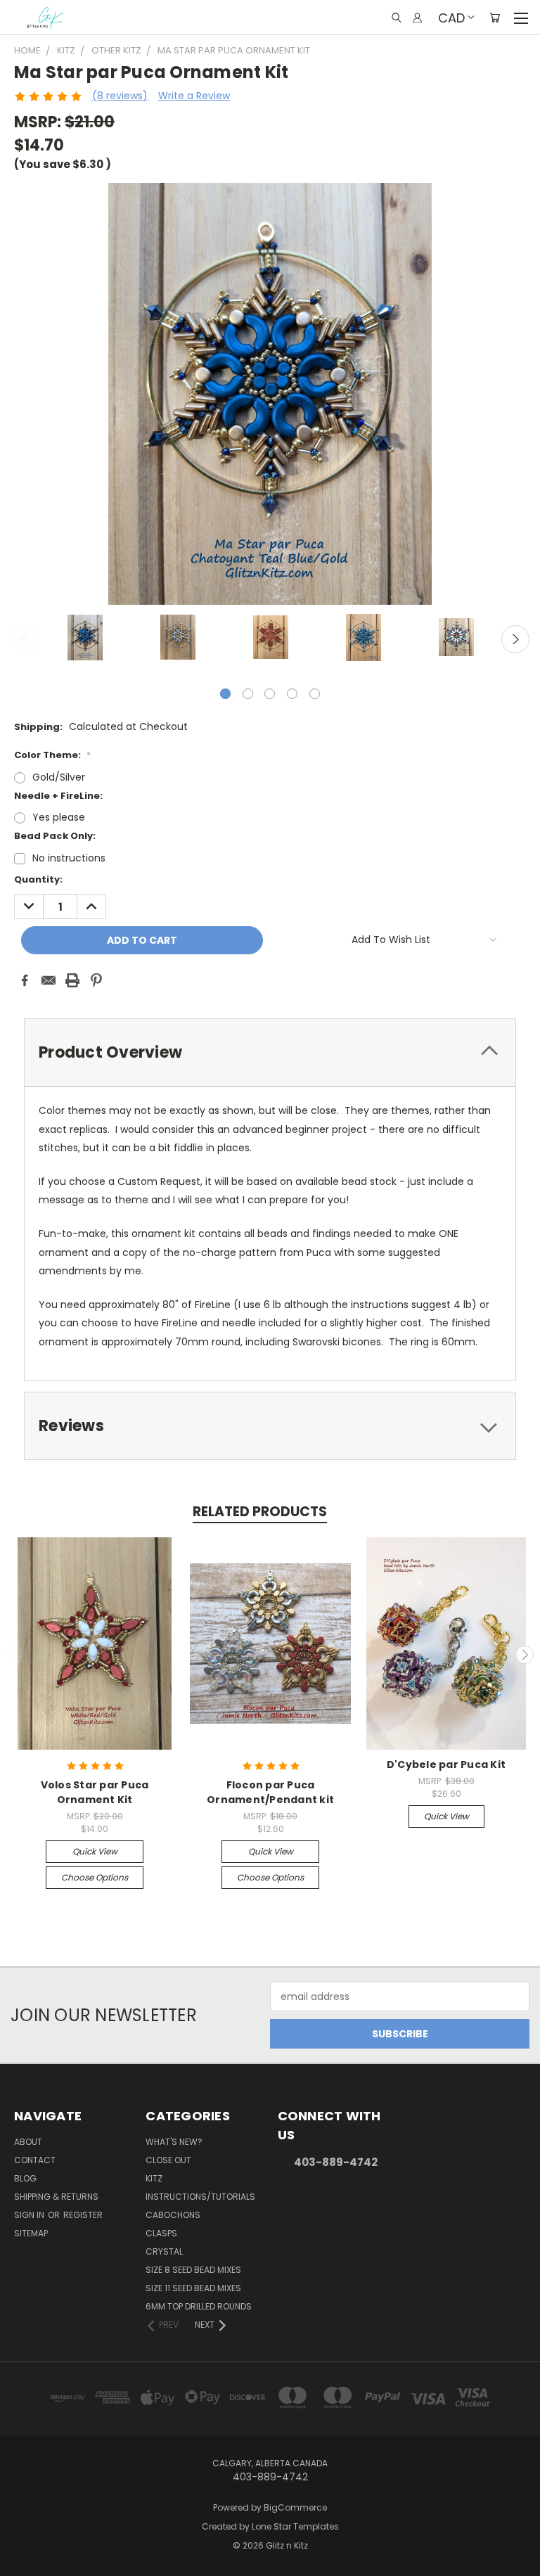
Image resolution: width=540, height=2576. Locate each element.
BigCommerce (295, 2507)
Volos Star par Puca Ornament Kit (95, 1792)
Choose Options (95, 1877)
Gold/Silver (59, 777)
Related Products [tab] (260, 1512)
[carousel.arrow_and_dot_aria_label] (248, 694)
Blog (25, 2178)
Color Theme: (52, 755)
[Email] (49, 980)
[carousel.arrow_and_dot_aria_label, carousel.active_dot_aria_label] (225, 694)
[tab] (270, 1052)
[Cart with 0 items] (495, 18)
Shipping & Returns (56, 2197)
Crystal (164, 2251)
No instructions (69, 858)
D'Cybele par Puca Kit (446, 1764)
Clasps (161, 2233)
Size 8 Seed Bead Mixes (193, 2270)
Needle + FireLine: (58, 796)
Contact (35, 2160)
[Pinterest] (96, 980)
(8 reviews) (120, 96)
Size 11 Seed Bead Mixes (193, 2288)
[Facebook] (25, 980)
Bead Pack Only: (55, 836)
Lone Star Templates (295, 2526)
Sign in (30, 2215)
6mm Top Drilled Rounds (199, 2306)
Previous (25, 639)
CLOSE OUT (168, 2160)
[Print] (72, 980)
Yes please (59, 817)
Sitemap (31, 2233)
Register (83, 2215)
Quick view (95, 1851)
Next (515, 639)
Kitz (154, 2178)
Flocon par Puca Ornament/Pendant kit (270, 1792)
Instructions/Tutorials (200, 2197)
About (28, 2142)
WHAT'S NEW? (174, 2142)
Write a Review (194, 96)
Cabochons (173, 2215)
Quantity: (38, 879)
